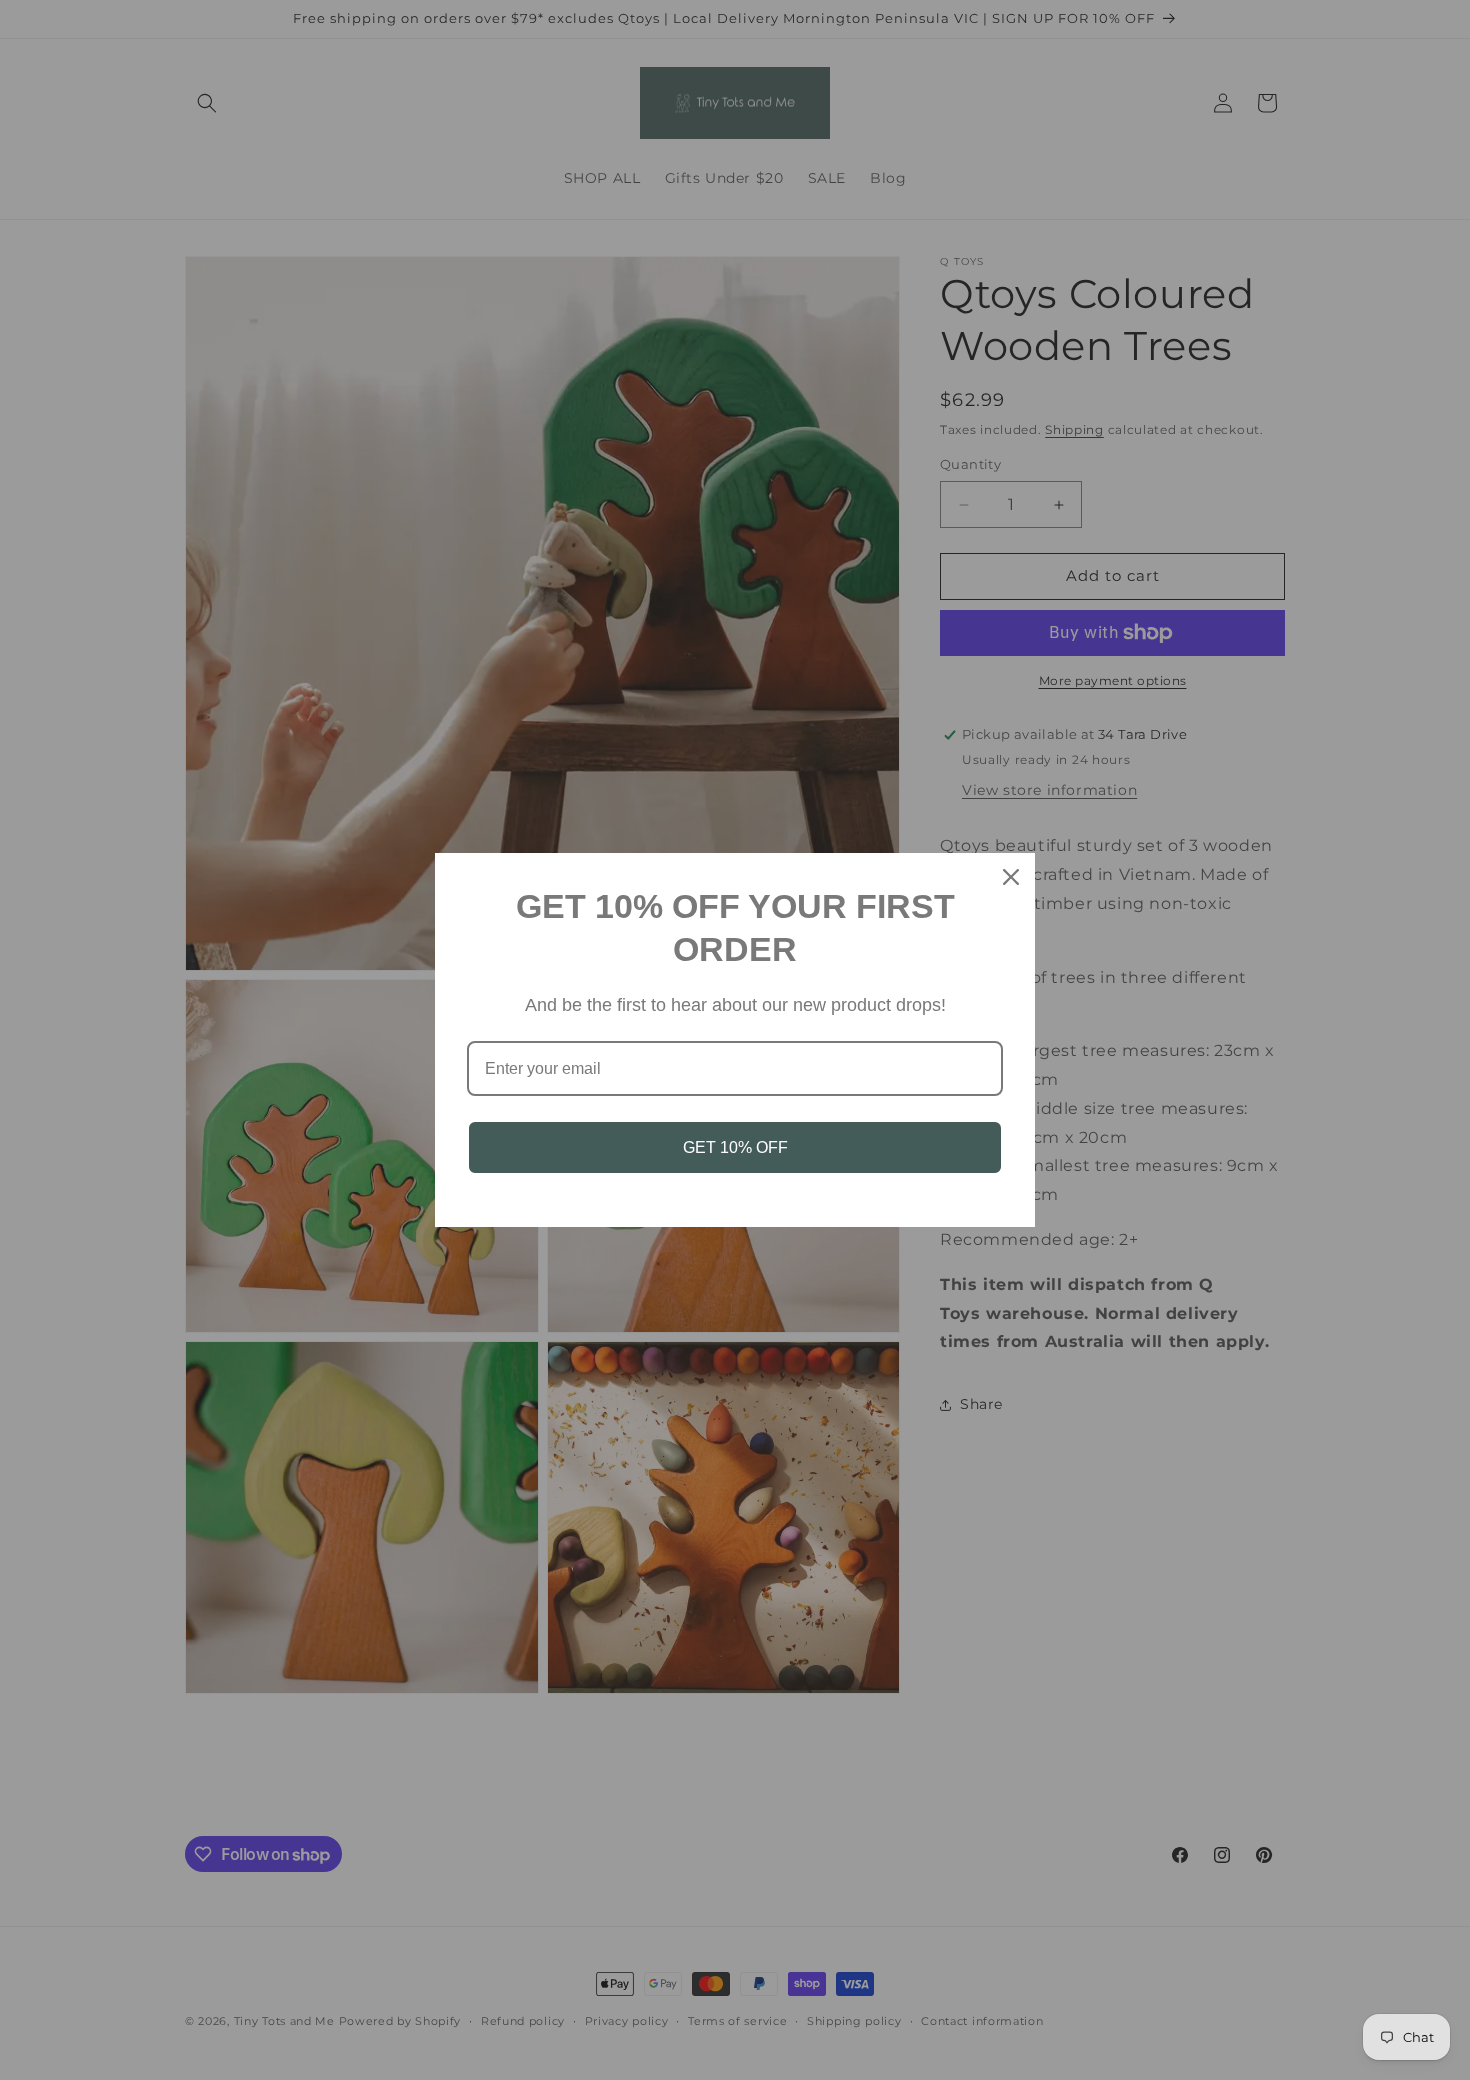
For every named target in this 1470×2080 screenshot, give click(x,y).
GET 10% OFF (735, 1147)
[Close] (1011, 877)
